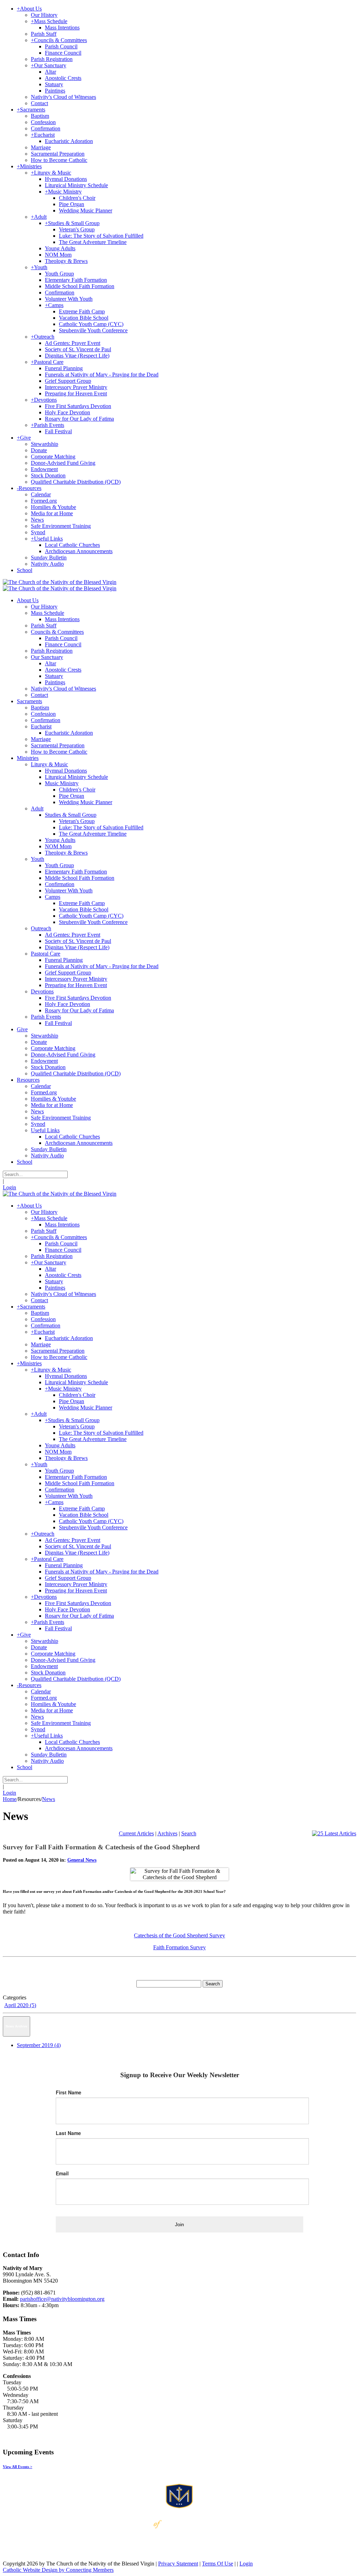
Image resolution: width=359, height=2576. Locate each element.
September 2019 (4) (39, 2045)
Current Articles (136, 1833)
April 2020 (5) (20, 2005)
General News (82, 1860)
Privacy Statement (178, 2564)
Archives (167, 1833)
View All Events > (18, 2467)
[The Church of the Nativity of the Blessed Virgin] (60, 582)
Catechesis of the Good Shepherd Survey (179, 1935)
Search (189, 1833)
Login (9, 1187)
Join (179, 2224)
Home (10, 1799)
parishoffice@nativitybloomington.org (62, 2299)
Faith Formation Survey (179, 1947)
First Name (69, 2092)
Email (62, 2173)
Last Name (68, 2133)
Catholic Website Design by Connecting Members (58, 2570)
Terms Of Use (218, 2564)
